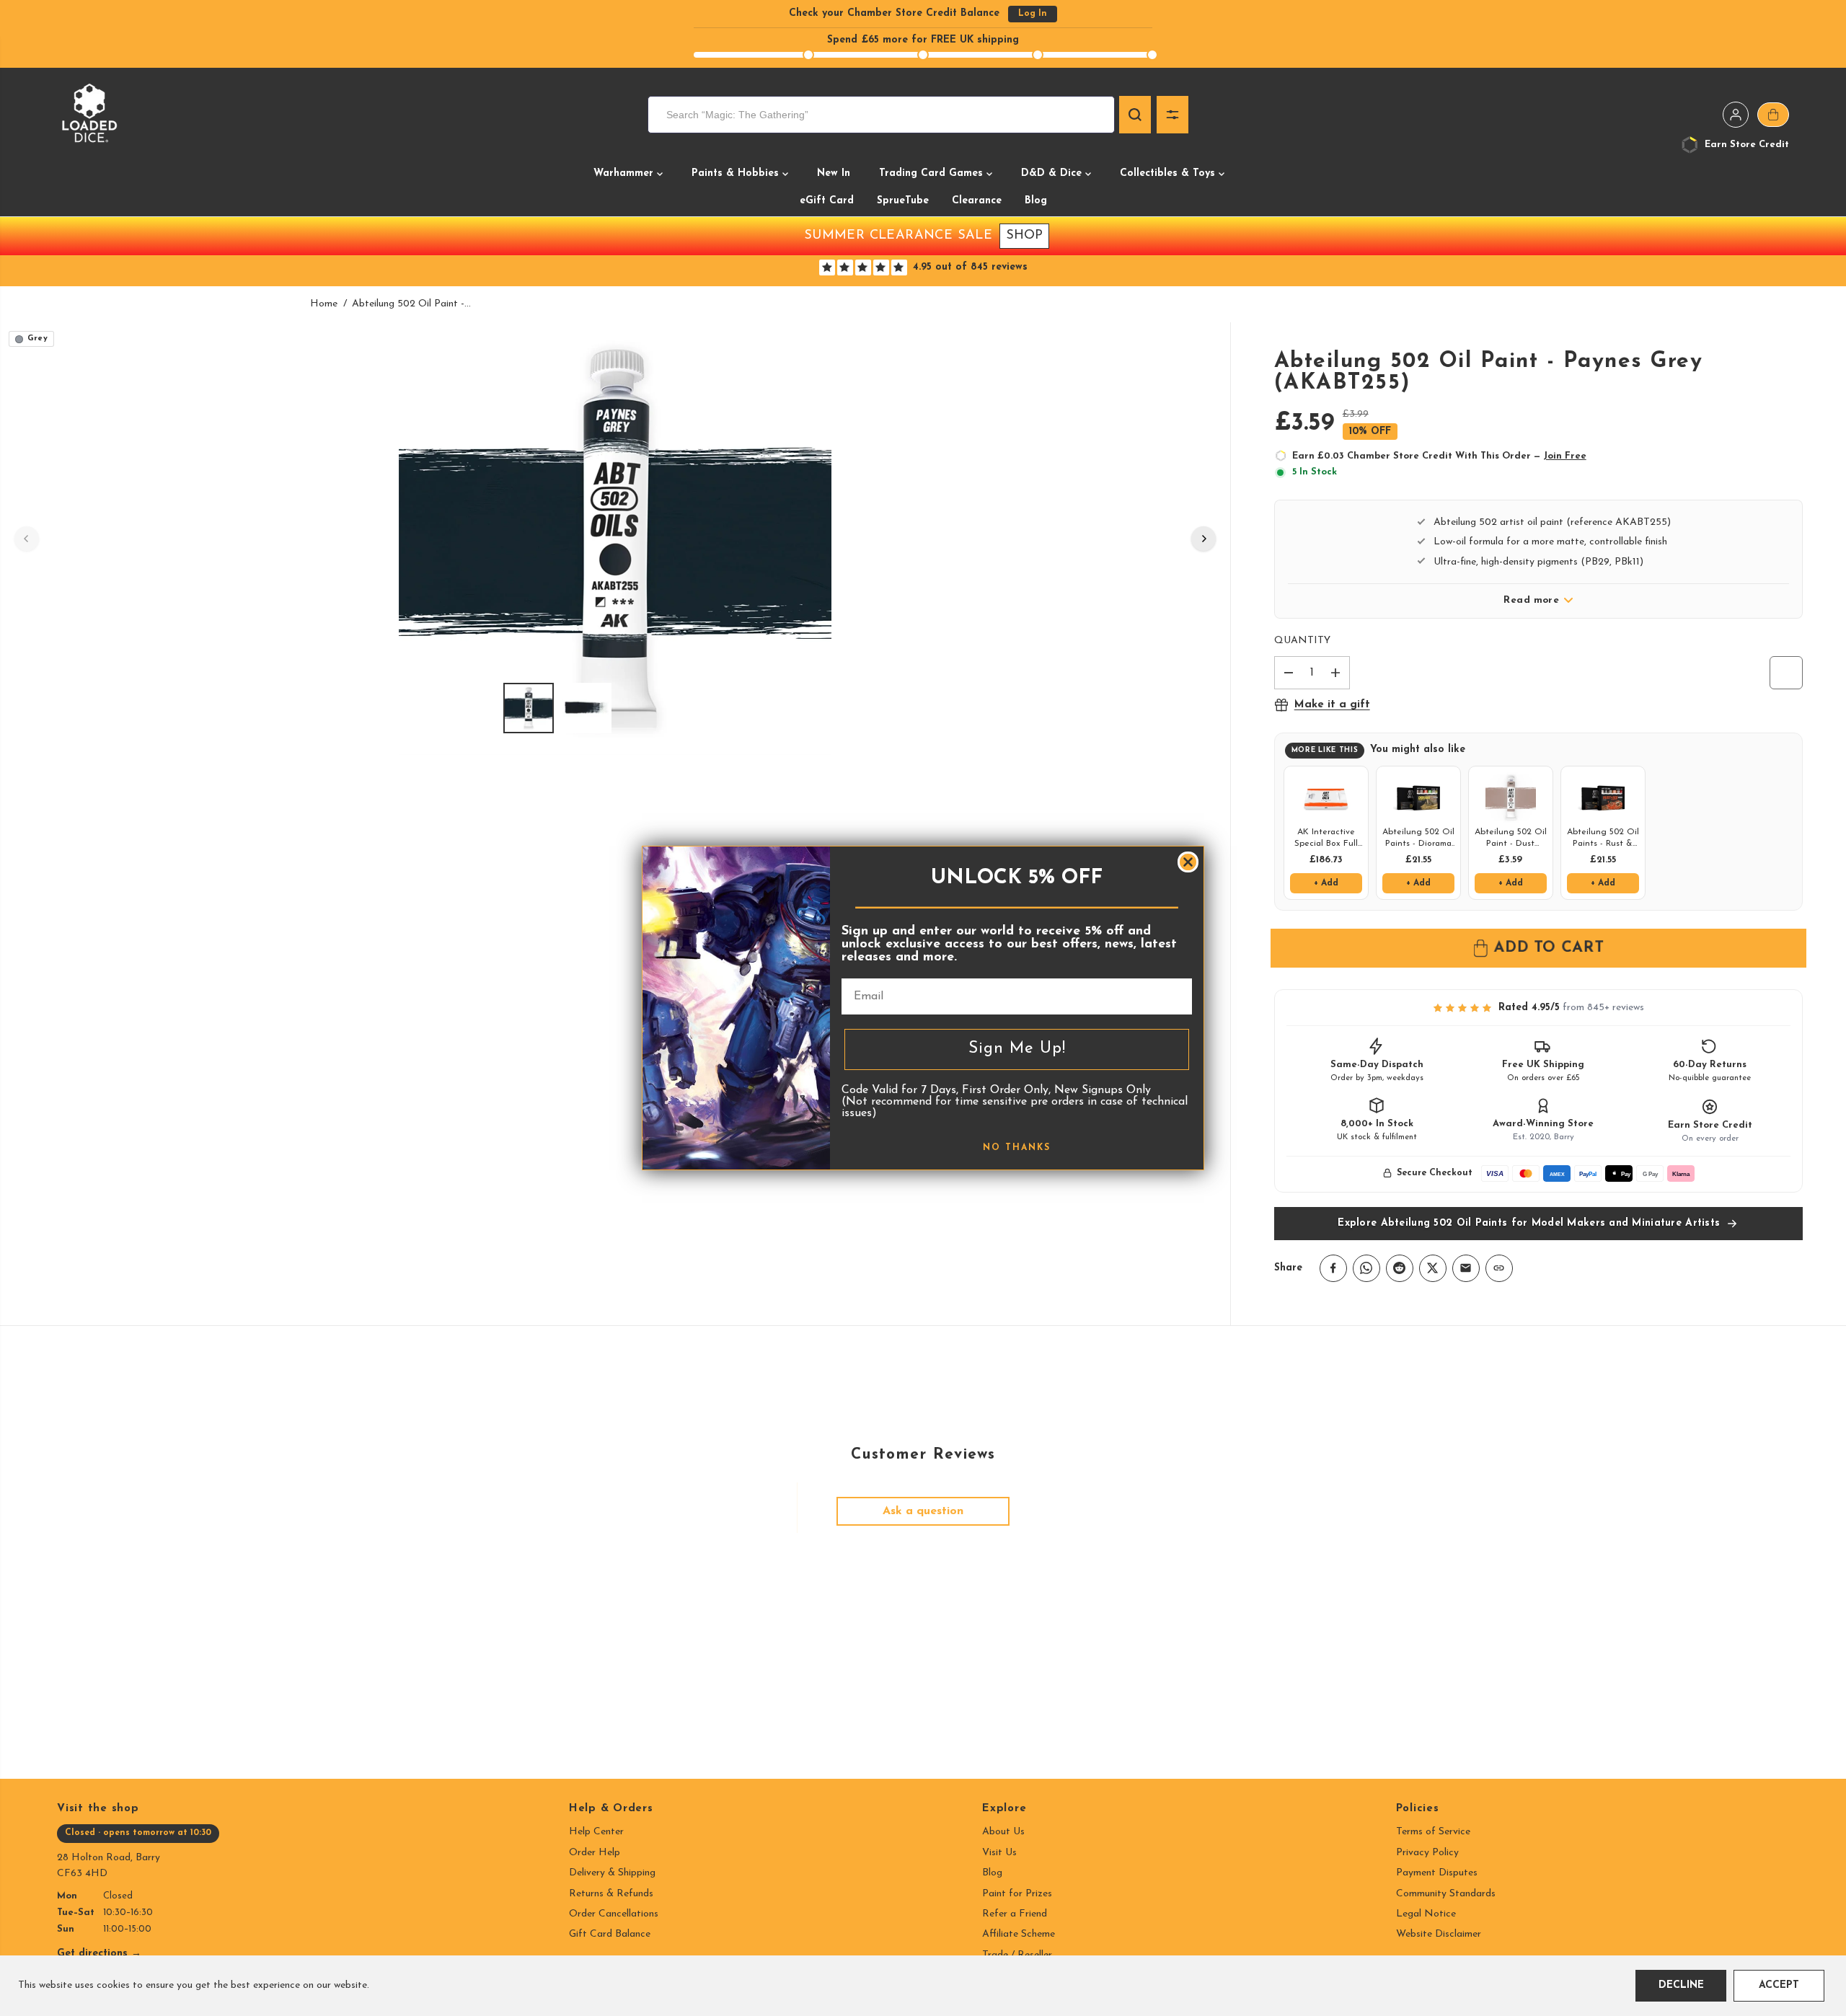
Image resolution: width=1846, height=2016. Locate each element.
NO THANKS (1017, 1148)
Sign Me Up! (1017, 1049)
